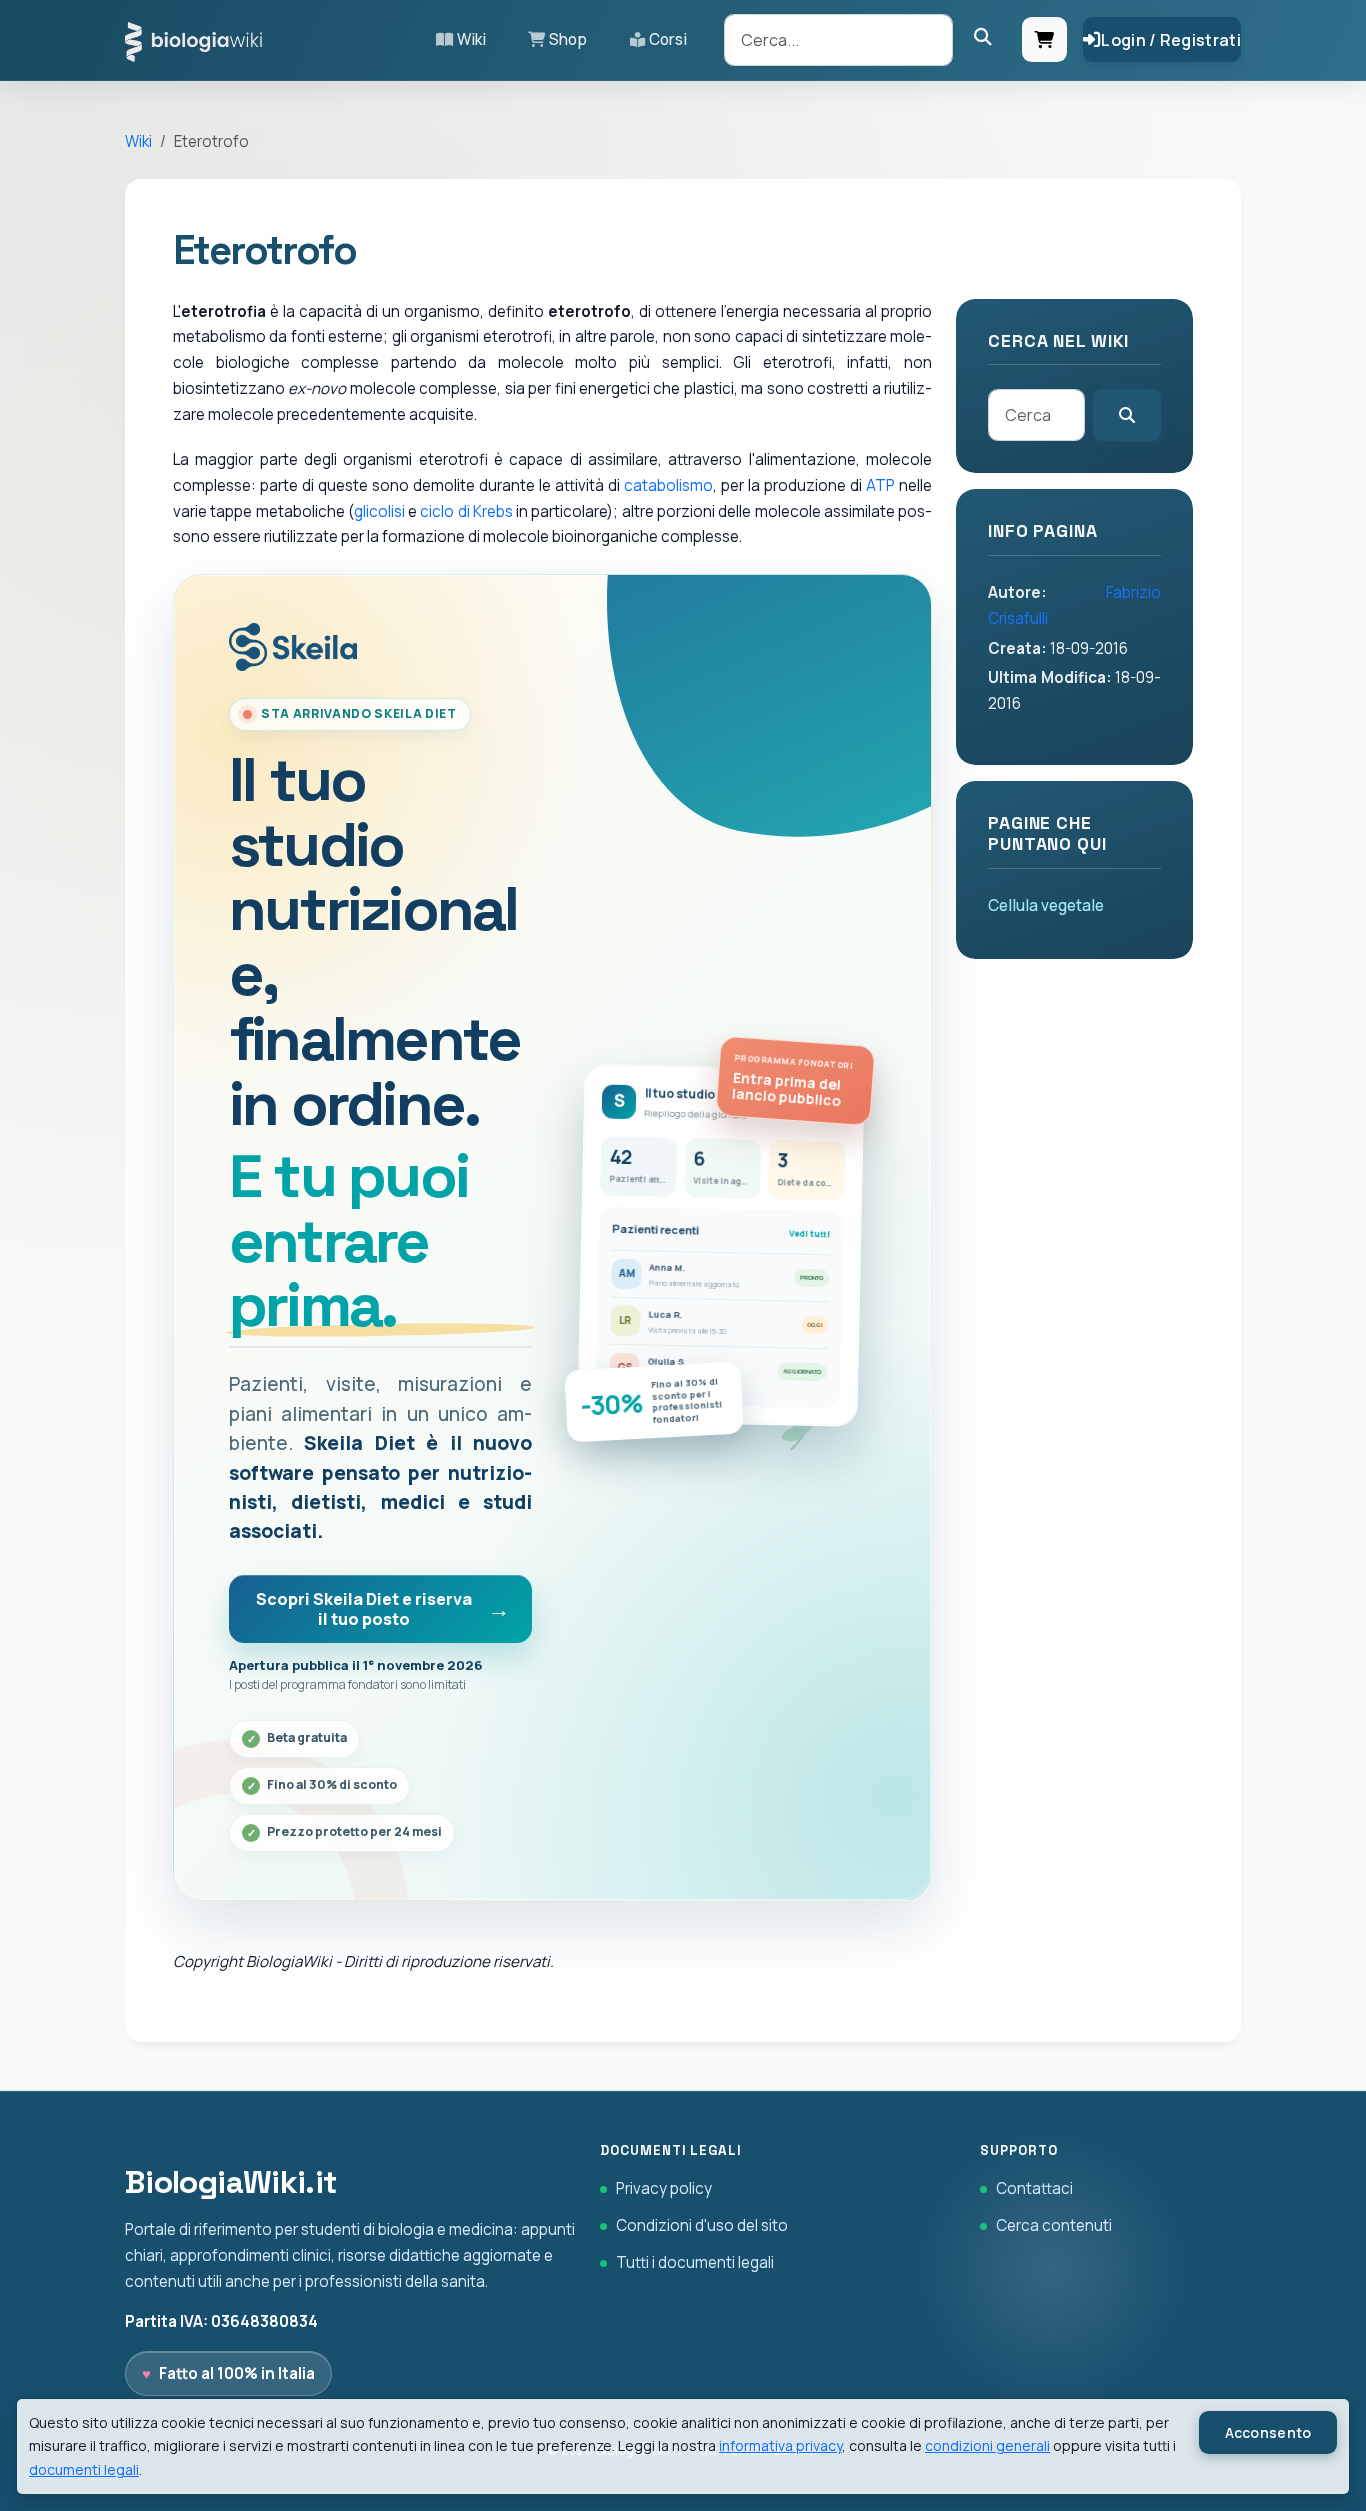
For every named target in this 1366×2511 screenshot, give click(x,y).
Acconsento (1268, 2432)
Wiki (471, 39)
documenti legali (84, 2469)
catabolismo (668, 485)
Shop (568, 39)
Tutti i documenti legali (695, 2262)
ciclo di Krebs (466, 511)
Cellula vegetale (1046, 905)
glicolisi (379, 511)
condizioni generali (987, 2445)
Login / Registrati (1171, 40)
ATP (880, 485)
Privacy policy (664, 2188)
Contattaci (1034, 2188)
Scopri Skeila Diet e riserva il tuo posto (364, 1609)
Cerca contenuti (1054, 2225)
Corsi (668, 39)
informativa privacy (780, 2445)
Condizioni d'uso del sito (702, 2225)
